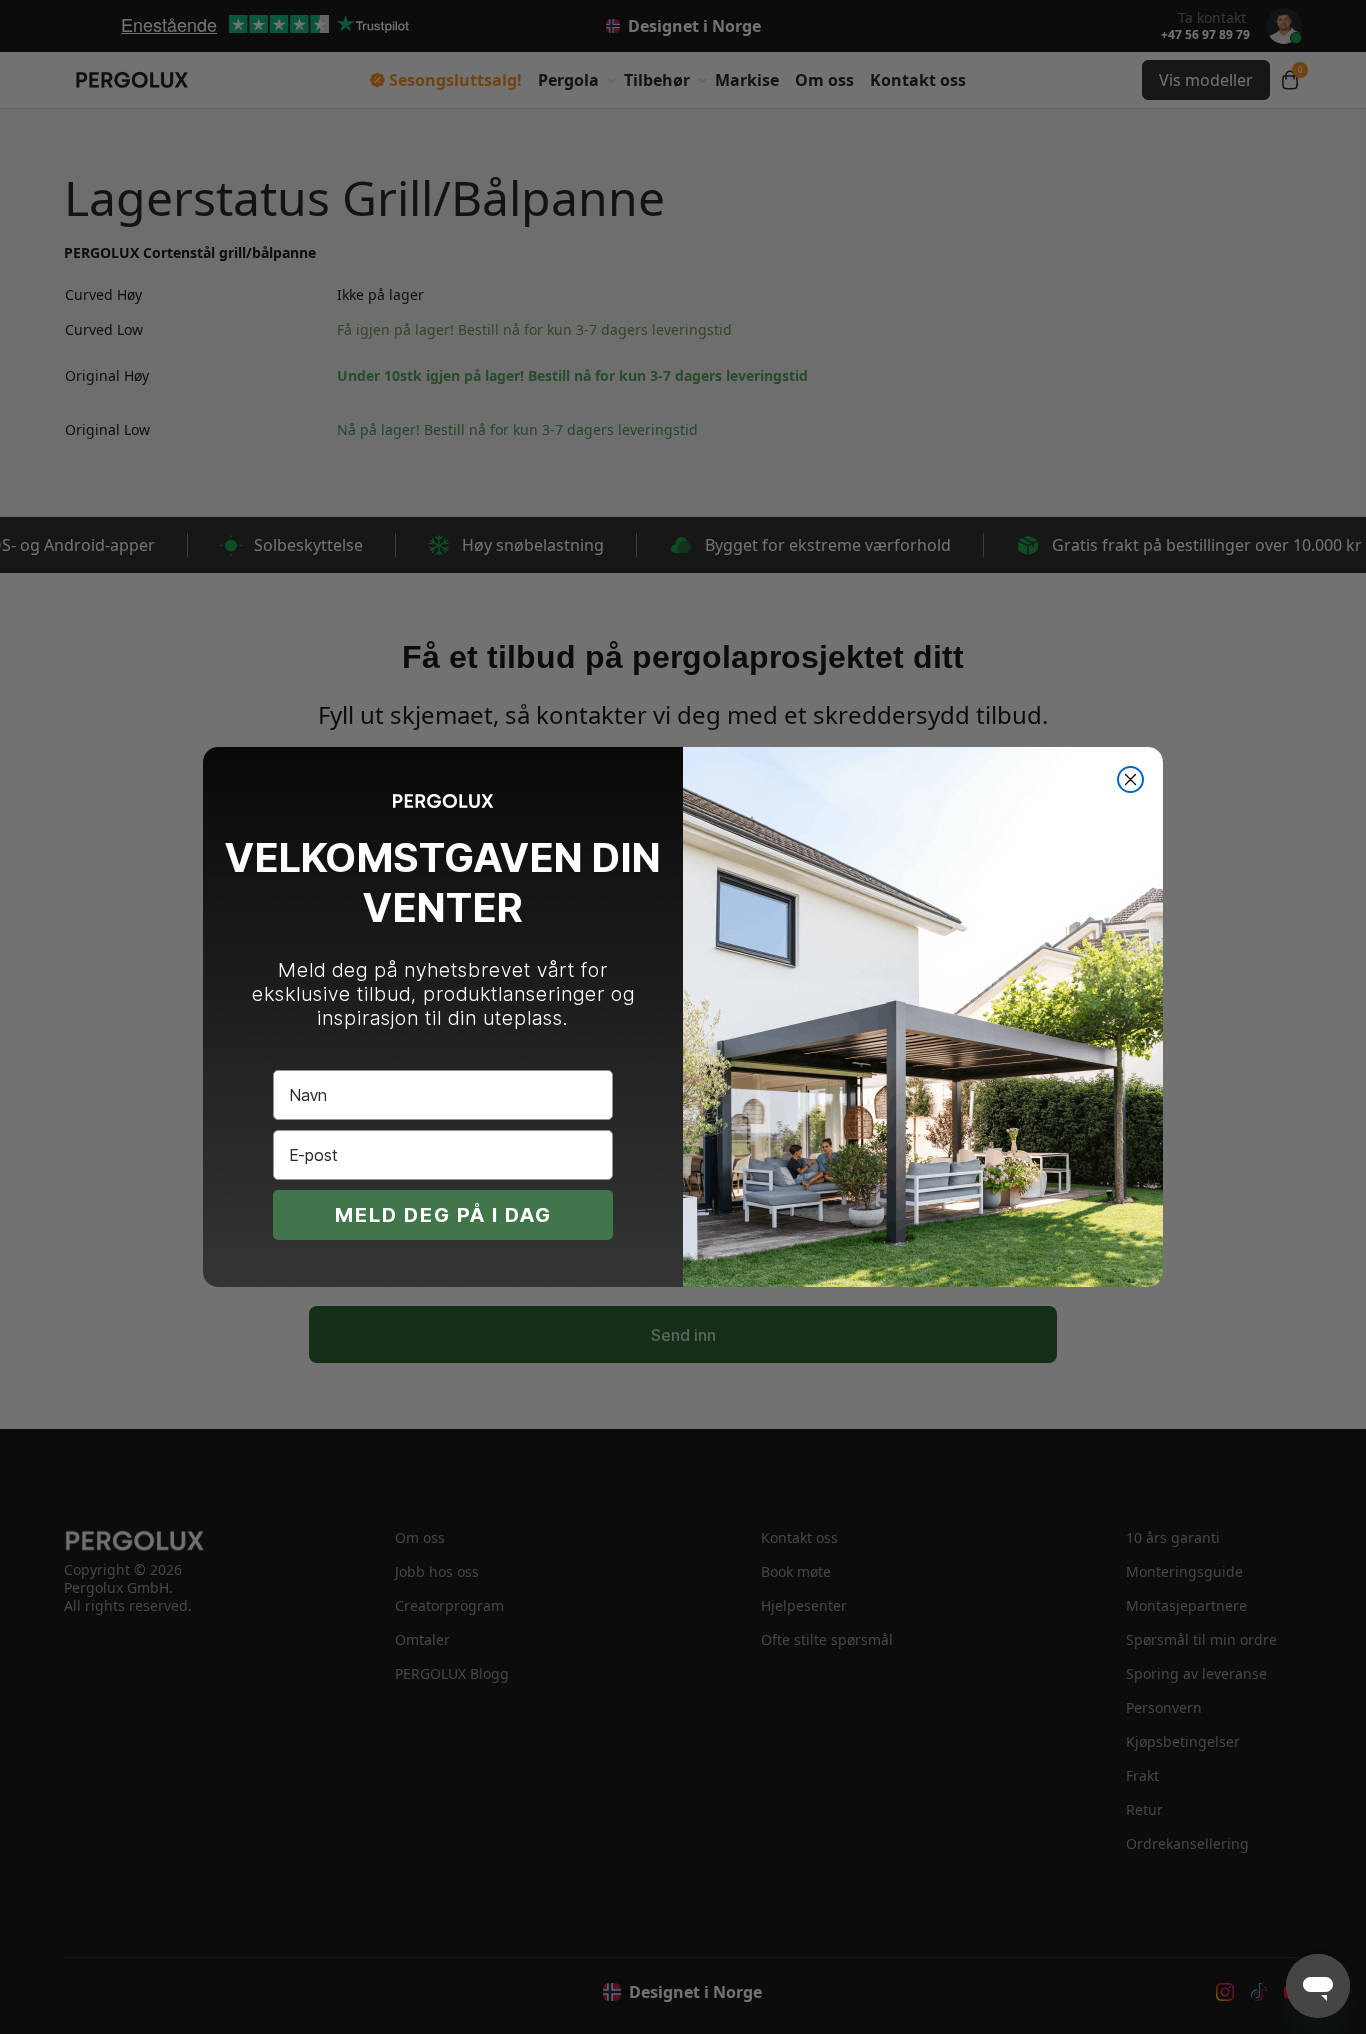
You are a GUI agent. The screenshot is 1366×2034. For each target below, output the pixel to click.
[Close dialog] (1130, 779)
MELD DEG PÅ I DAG (443, 1215)
